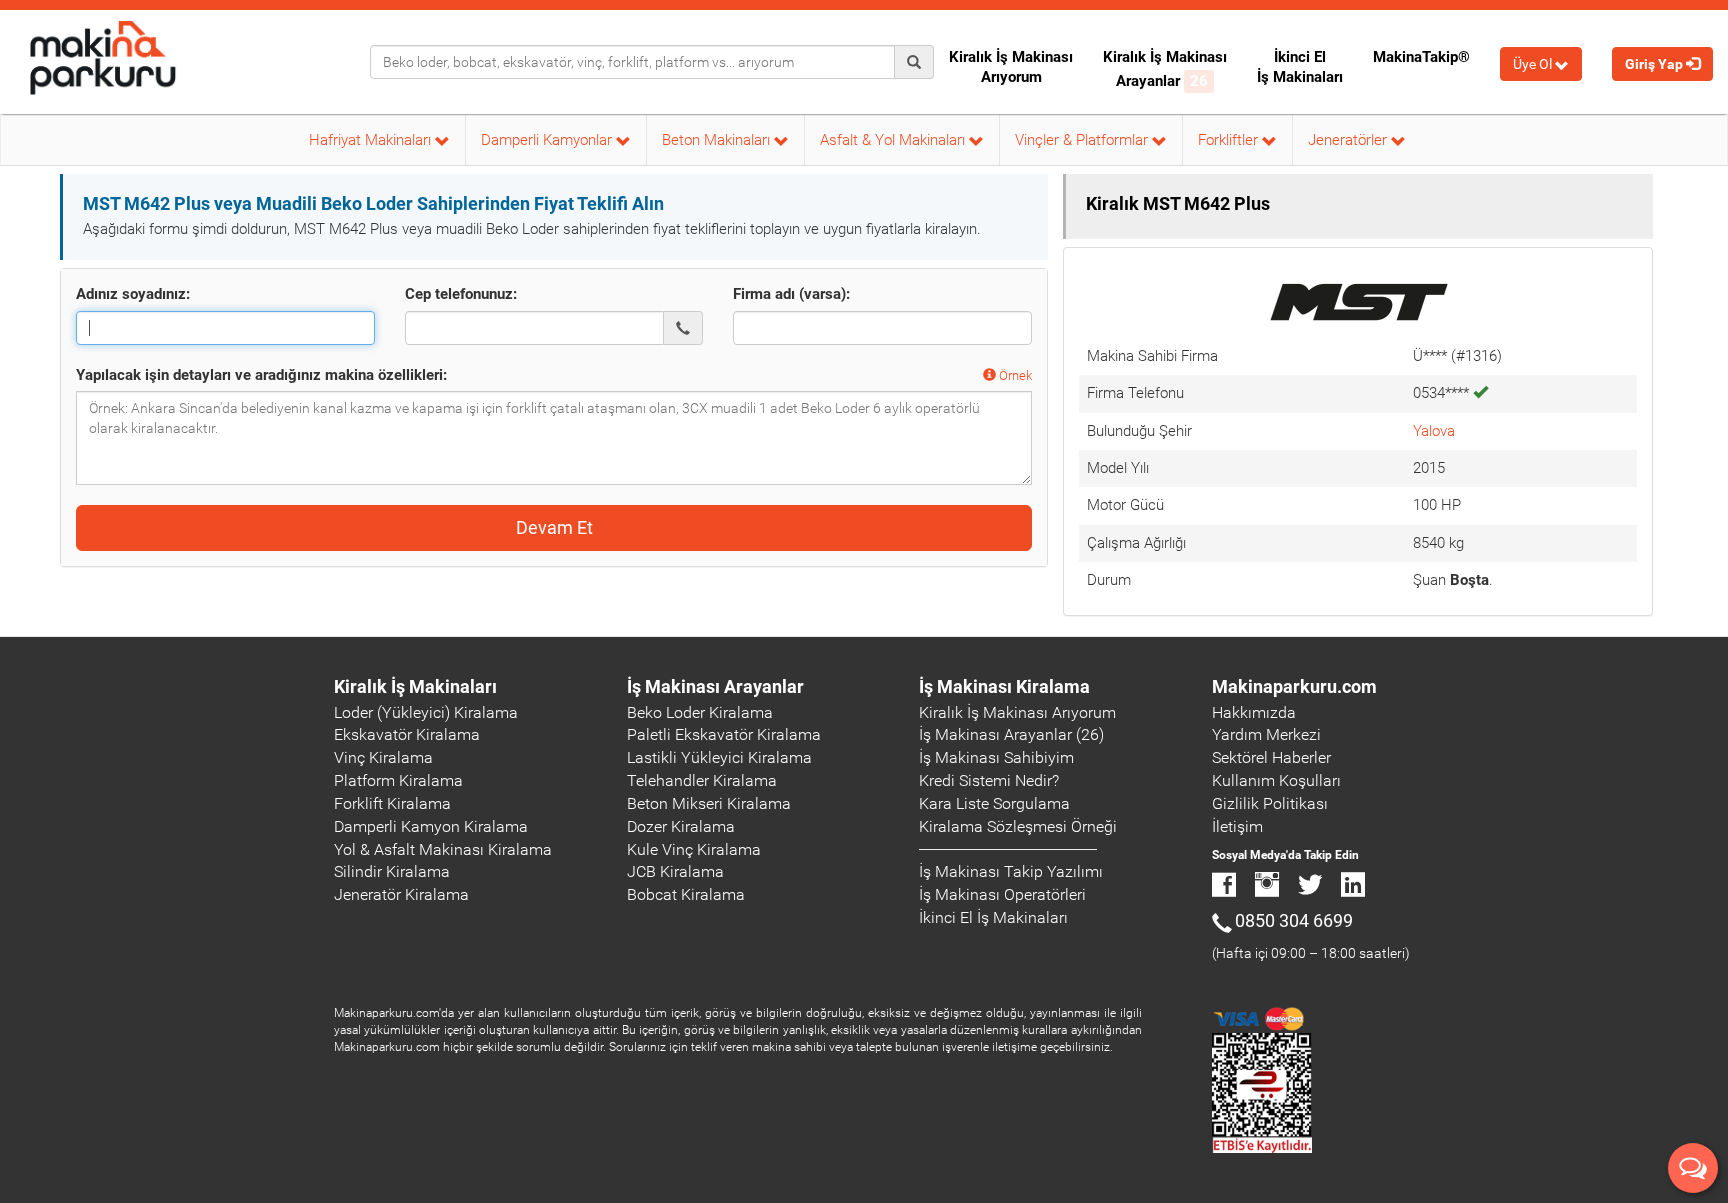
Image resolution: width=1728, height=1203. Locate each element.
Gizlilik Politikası (1270, 803)
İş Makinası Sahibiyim (996, 757)
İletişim (1237, 826)
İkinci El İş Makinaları (1300, 67)
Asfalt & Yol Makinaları (894, 140)
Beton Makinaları (718, 140)
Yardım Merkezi (1266, 734)
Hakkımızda (1254, 712)
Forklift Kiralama (392, 803)
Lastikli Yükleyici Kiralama (719, 757)
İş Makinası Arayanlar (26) (1011, 734)
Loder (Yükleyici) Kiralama (426, 712)
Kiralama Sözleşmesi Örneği (1018, 826)
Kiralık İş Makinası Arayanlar (1165, 69)
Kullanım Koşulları (1276, 780)
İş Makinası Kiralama (1004, 686)
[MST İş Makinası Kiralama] (1358, 299)
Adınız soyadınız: (133, 294)
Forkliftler (1230, 140)
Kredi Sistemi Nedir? (989, 780)
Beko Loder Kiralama (700, 712)
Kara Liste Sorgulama (994, 803)
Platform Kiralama (398, 780)
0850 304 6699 (1294, 920)
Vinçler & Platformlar (1083, 140)
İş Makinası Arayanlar (715, 686)
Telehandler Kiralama (702, 780)
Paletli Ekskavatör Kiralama (724, 734)
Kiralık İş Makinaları (415, 686)
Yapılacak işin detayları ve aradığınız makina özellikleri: (261, 375)
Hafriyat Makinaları (372, 140)
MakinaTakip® (1421, 57)
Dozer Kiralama (681, 826)
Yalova (1434, 431)
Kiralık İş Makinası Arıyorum (1011, 67)
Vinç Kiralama (383, 757)
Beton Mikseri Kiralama (709, 803)
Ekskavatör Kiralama (407, 734)
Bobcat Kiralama (686, 894)
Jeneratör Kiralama (401, 894)
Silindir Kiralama (392, 871)
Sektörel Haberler (1271, 757)
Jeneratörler (1349, 140)
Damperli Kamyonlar (548, 140)
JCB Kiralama (675, 871)
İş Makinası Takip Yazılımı (1011, 871)
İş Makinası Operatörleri (1002, 894)
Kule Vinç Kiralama (694, 849)
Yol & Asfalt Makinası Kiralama (443, 849)
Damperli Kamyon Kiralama (431, 826)
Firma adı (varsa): (791, 294)
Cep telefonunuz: (461, 294)
